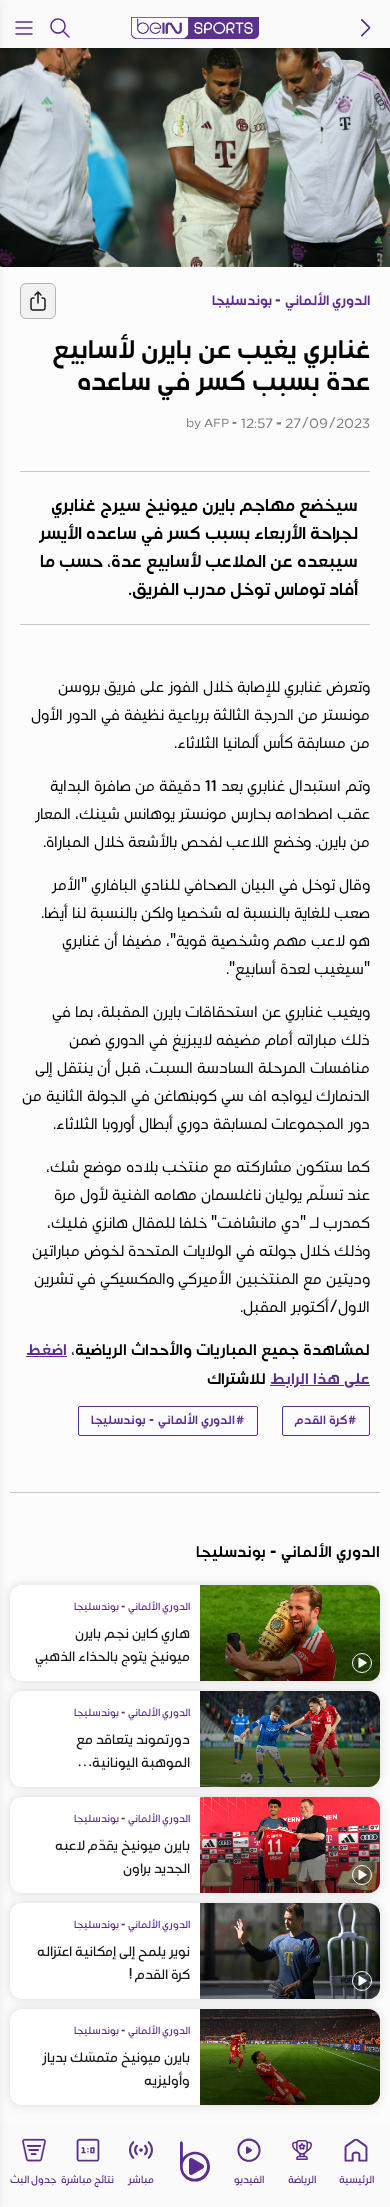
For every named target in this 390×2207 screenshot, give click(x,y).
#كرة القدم (326, 1420)
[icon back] (366, 28)
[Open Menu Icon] (24, 28)
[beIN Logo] (195, 28)
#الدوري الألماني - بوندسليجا (168, 1420)
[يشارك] (38, 301)
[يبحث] (60, 28)
